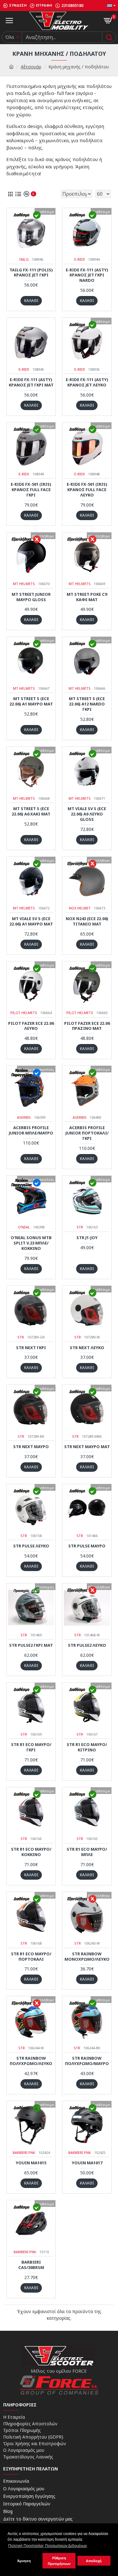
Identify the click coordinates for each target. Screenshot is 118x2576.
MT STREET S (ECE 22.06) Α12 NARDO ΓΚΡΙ (87, 704)
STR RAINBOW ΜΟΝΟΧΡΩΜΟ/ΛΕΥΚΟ (87, 1957)
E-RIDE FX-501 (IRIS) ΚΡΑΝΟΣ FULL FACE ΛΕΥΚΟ (87, 490)
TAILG (24, 259)
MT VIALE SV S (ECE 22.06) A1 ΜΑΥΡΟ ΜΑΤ (31, 921)
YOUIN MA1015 (31, 2163)
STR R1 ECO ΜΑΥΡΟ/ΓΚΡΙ (31, 1747)
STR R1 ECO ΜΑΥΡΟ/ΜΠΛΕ (87, 1852)
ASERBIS (24, 1117)
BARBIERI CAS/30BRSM (31, 2265)
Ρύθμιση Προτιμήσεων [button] (59, 2561)
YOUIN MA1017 (87, 2163)
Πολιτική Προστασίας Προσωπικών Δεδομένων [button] (48, 2546)
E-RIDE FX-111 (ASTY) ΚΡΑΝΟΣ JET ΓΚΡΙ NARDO (87, 275)
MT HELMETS (24, 584)
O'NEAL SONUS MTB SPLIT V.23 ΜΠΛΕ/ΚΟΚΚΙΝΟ (31, 1243)
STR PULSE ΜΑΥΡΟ (87, 1546)
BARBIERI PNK (24, 2152)
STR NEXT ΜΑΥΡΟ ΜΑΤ (87, 1447)
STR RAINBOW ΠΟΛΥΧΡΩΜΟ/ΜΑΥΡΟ (87, 2061)
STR (80, 1227)
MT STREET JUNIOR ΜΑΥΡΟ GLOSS (31, 597)
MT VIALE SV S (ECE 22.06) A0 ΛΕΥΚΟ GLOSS (87, 814)
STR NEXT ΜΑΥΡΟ (31, 1447)
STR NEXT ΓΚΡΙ (31, 1348)
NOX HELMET (80, 908)
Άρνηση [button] (24, 2561)
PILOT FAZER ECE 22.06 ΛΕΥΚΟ (31, 1026)
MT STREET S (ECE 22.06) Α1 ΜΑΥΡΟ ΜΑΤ (31, 701)
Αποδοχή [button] (94, 2561)
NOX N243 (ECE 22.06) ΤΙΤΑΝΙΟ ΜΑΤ (87, 921)
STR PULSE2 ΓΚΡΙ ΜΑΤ (31, 1645)
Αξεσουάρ (31, 67)
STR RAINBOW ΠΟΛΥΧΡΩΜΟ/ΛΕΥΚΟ (31, 2061)
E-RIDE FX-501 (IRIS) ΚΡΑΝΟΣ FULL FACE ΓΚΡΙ (31, 490)
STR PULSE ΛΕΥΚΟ (31, 1546)
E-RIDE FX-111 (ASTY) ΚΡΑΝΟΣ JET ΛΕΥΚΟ (87, 382)
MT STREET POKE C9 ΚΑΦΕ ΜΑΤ (87, 597)
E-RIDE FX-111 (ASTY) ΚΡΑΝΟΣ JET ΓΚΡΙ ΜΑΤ (31, 382)
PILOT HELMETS (24, 1013)
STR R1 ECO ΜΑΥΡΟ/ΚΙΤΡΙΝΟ (87, 1747)
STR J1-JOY (87, 1238)
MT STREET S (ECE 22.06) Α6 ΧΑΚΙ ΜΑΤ (31, 811)
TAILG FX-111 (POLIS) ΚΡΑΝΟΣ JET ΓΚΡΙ (31, 273)
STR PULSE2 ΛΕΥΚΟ (87, 1645)
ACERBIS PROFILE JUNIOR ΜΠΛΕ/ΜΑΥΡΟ (31, 1130)
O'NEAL (24, 1227)
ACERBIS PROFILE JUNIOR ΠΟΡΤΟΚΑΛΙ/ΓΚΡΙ (87, 1133)
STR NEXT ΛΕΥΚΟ (87, 1348)
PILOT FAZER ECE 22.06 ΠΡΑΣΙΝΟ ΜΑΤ (87, 1026)
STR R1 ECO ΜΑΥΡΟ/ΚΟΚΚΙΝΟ (31, 1852)
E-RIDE (80, 259)
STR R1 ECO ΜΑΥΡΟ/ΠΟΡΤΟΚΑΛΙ (31, 1957)
